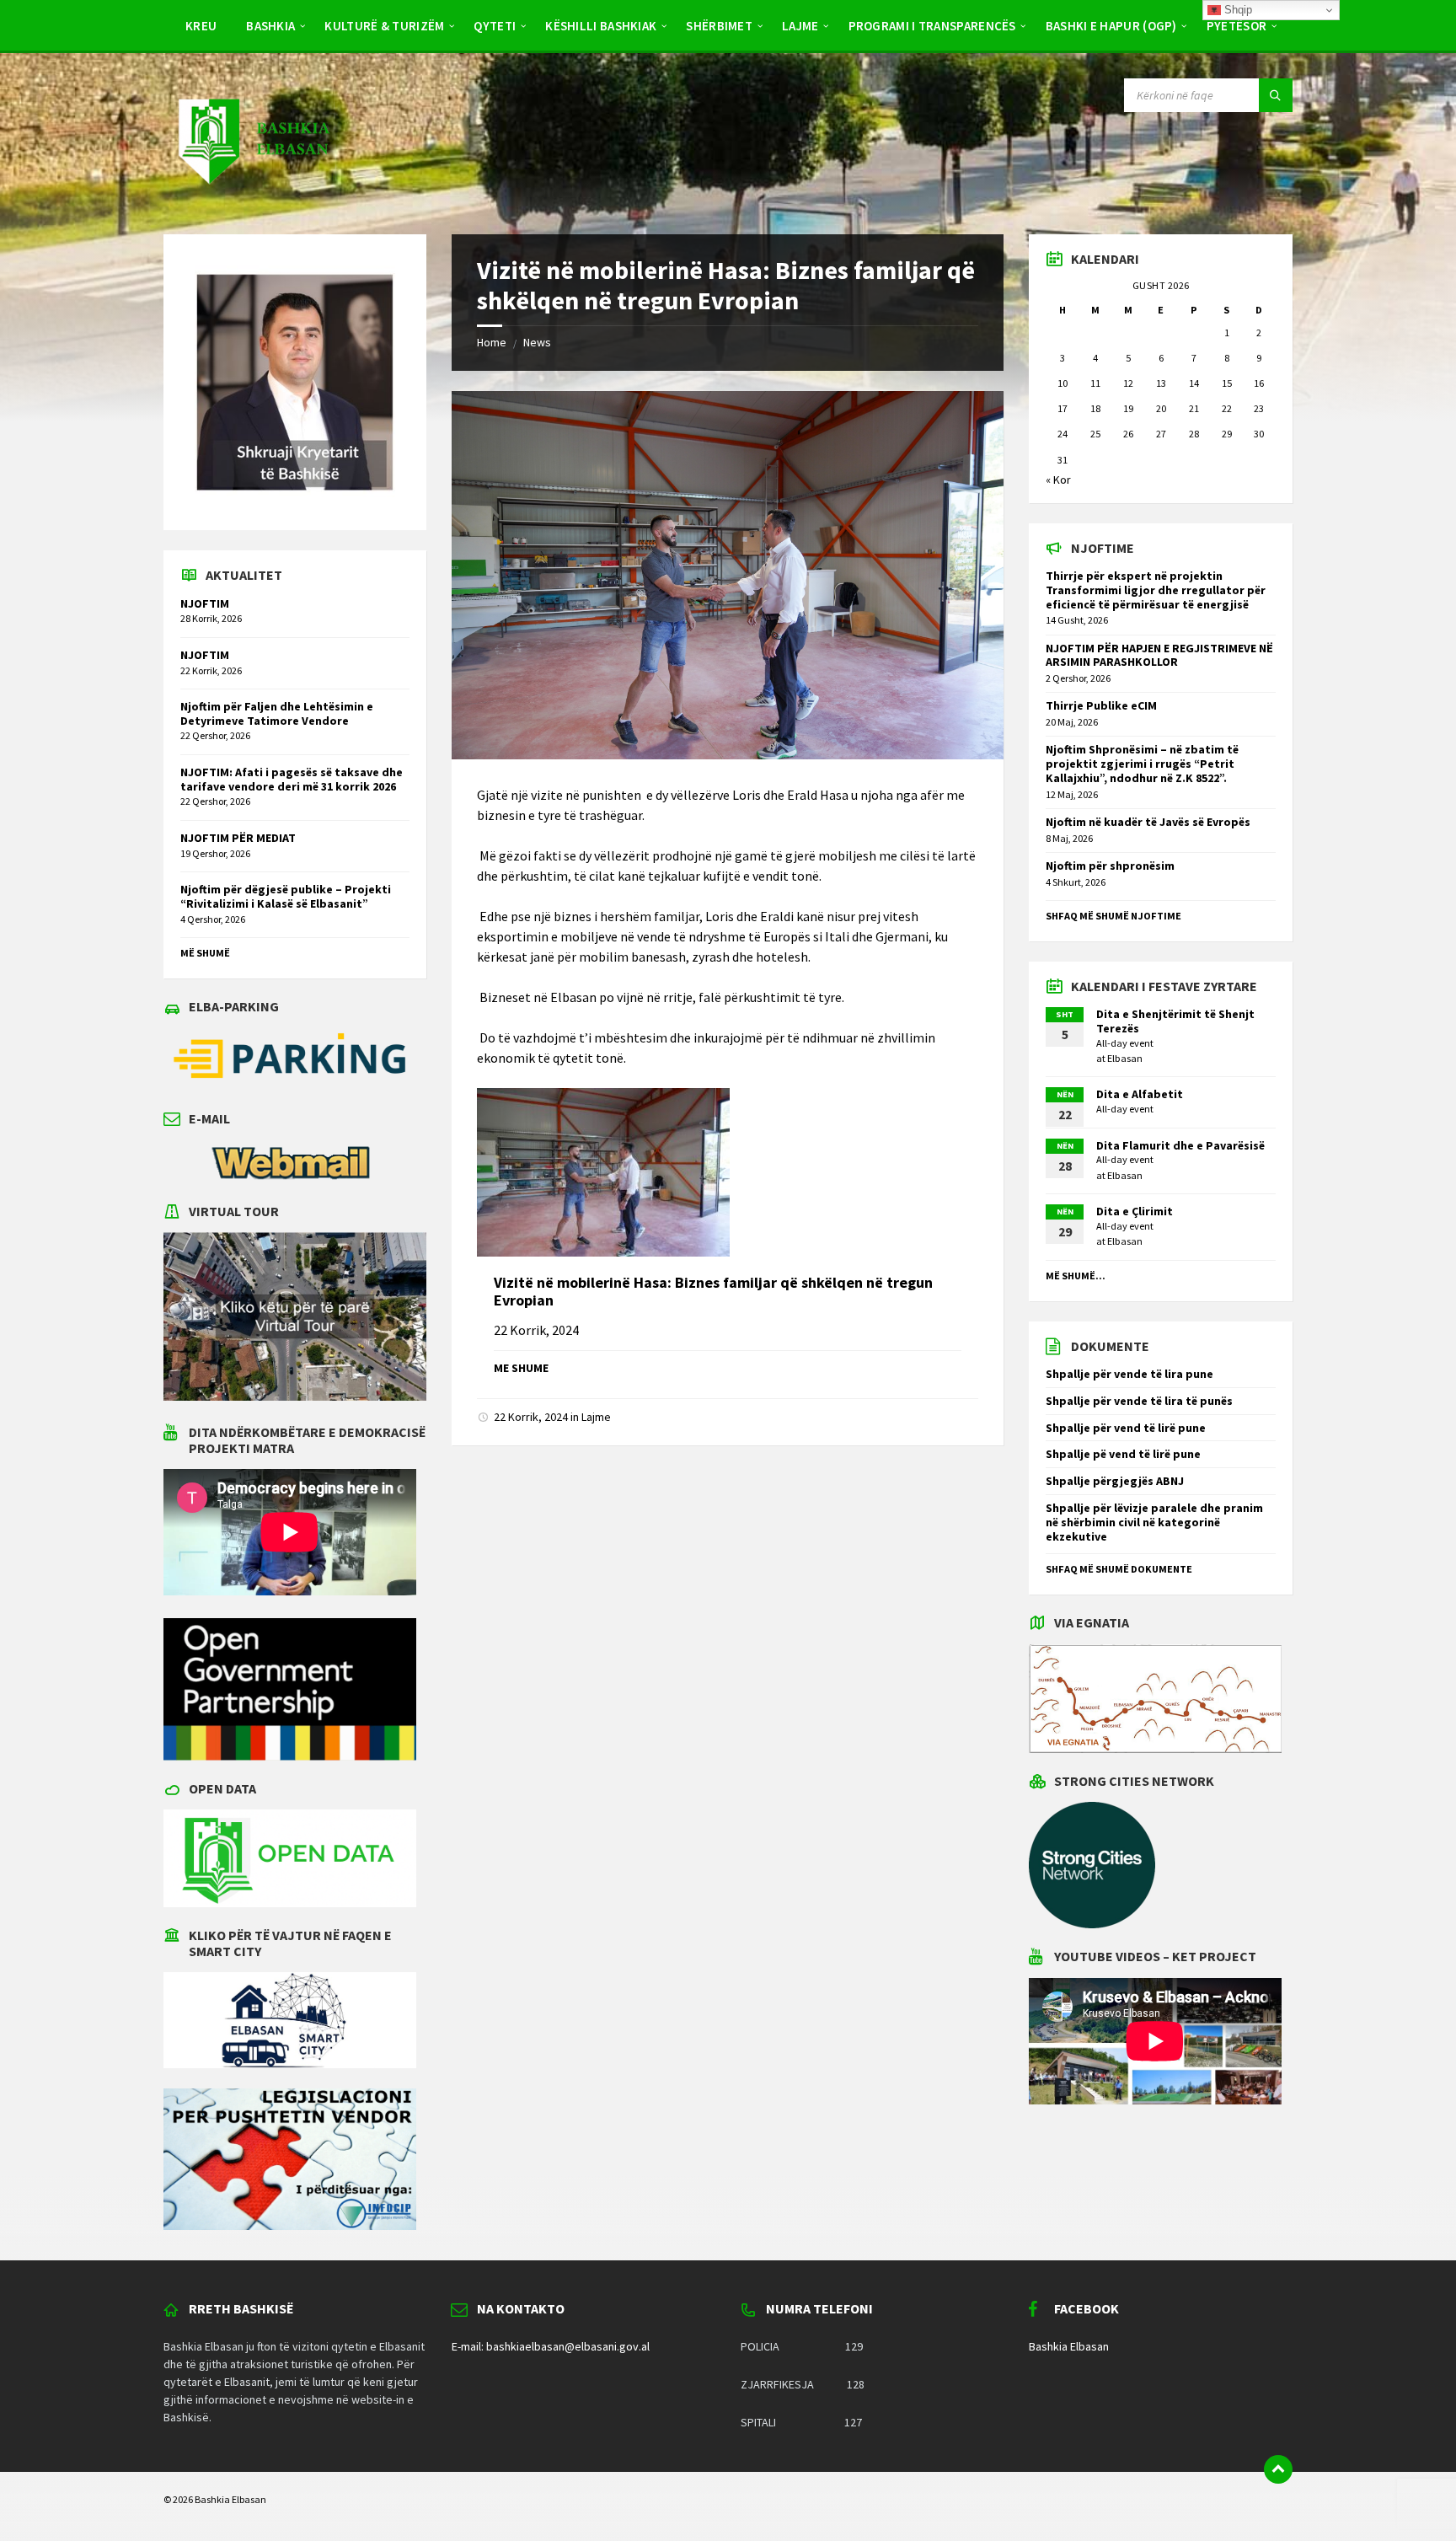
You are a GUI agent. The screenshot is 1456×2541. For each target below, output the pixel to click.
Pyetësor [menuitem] (1237, 26)
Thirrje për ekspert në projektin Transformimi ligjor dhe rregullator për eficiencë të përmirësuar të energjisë (1156, 590)
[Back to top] (1278, 2469)
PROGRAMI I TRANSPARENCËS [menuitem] (932, 26)
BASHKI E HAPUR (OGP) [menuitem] (1111, 26)
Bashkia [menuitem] (270, 26)
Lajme (596, 1417)
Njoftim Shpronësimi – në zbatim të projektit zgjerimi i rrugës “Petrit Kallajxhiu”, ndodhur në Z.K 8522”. (1142, 764)
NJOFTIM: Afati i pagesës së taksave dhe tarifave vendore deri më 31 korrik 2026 (292, 779)
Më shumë (205, 953)
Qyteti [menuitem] (495, 26)
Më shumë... (1076, 1276)
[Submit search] (1276, 95)
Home (492, 342)
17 (1063, 408)
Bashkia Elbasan (1069, 2346)
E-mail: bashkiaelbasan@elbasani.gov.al (551, 2346)
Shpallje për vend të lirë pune (1126, 1428)
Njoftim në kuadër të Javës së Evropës (1148, 822)
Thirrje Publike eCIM (1101, 705)
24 (1063, 434)
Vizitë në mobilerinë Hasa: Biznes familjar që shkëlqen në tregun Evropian (713, 1292)
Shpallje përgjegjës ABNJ (1115, 1481)
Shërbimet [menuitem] (719, 26)
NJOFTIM (205, 603)
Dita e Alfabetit (1140, 1094)
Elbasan (1125, 1058)
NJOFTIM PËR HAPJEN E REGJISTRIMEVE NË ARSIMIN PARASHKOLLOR (1159, 655)
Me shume (521, 1368)
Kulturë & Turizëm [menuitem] (384, 26)
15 (1227, 383)
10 (1063, 383)
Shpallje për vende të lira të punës (1139, 1401)
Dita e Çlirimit (1135, 1211)
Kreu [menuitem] (201, 26)
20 (1161, 408)
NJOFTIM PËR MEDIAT (238, 838)
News (537, 342)
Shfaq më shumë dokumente (1119, 1569)
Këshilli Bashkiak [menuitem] (601, 26)
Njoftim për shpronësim (1110, 866)
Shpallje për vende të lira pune (1129, 1374)
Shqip (1237, 10)
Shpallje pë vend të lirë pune (1123, 1454)
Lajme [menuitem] (800, 26)
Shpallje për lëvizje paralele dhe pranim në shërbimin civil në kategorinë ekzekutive (1154, 1522)
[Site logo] (253, 201)
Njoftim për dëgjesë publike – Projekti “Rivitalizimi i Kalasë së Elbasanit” (286, 896)
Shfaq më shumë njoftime (1113, 916)
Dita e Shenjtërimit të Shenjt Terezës (1175, 1021)
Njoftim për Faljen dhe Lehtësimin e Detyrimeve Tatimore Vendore (277, 713)
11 (1095, 383)
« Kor (1058, 480)
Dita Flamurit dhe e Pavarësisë (1180, 1145)
